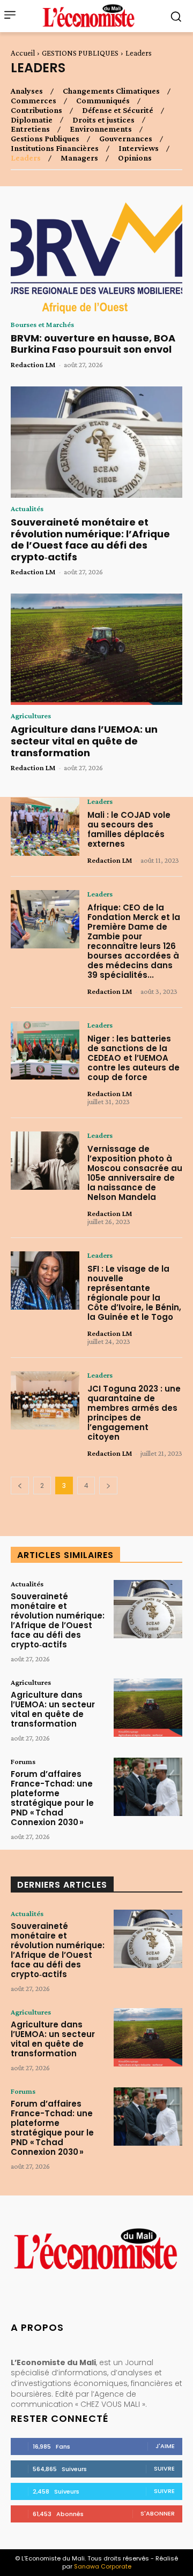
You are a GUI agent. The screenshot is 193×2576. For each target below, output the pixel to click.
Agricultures (31, 716)
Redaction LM (33, 364)
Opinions (135, 158)
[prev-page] (20, 1485)
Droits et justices (103, 120)
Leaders (26, 158)
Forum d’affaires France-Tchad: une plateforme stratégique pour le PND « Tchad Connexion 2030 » (52, 1798)
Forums (23, 1761)
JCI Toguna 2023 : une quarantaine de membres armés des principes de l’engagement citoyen (134, 1413)
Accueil (23, 53)
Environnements (101, 129)
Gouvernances (126, 139)
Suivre (164, 2468)
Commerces (34, 101)
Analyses (27, 91)
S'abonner (158, 2513)
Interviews (139, 148)
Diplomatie (32, 120)
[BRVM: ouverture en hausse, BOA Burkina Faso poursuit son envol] (96, 258)
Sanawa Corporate (103, 2566)
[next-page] (108, 1485)
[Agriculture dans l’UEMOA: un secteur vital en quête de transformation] (96, 649)
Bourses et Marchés (42, 324)
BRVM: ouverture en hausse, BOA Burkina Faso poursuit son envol (93, 344)
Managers (79, 158)
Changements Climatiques (111, 91)
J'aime (165, 2446)
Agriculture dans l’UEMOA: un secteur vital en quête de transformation (84, 741)
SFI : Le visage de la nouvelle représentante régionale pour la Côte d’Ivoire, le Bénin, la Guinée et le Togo (134, 1293)
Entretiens (30, 129)
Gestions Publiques (45, 139)
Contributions (36, 110)
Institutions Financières (55, 148)
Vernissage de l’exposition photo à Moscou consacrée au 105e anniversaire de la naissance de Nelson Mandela (135, 1173)
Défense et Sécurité (118, 110)
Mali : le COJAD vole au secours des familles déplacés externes (129, 829)
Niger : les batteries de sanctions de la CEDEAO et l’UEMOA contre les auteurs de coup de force (133, 1058)
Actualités (27, 508)
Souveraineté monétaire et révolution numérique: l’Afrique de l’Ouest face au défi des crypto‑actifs (90, 539)
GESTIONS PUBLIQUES (80, 53)
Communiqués (103, 101)
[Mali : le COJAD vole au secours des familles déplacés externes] (45, 827)
